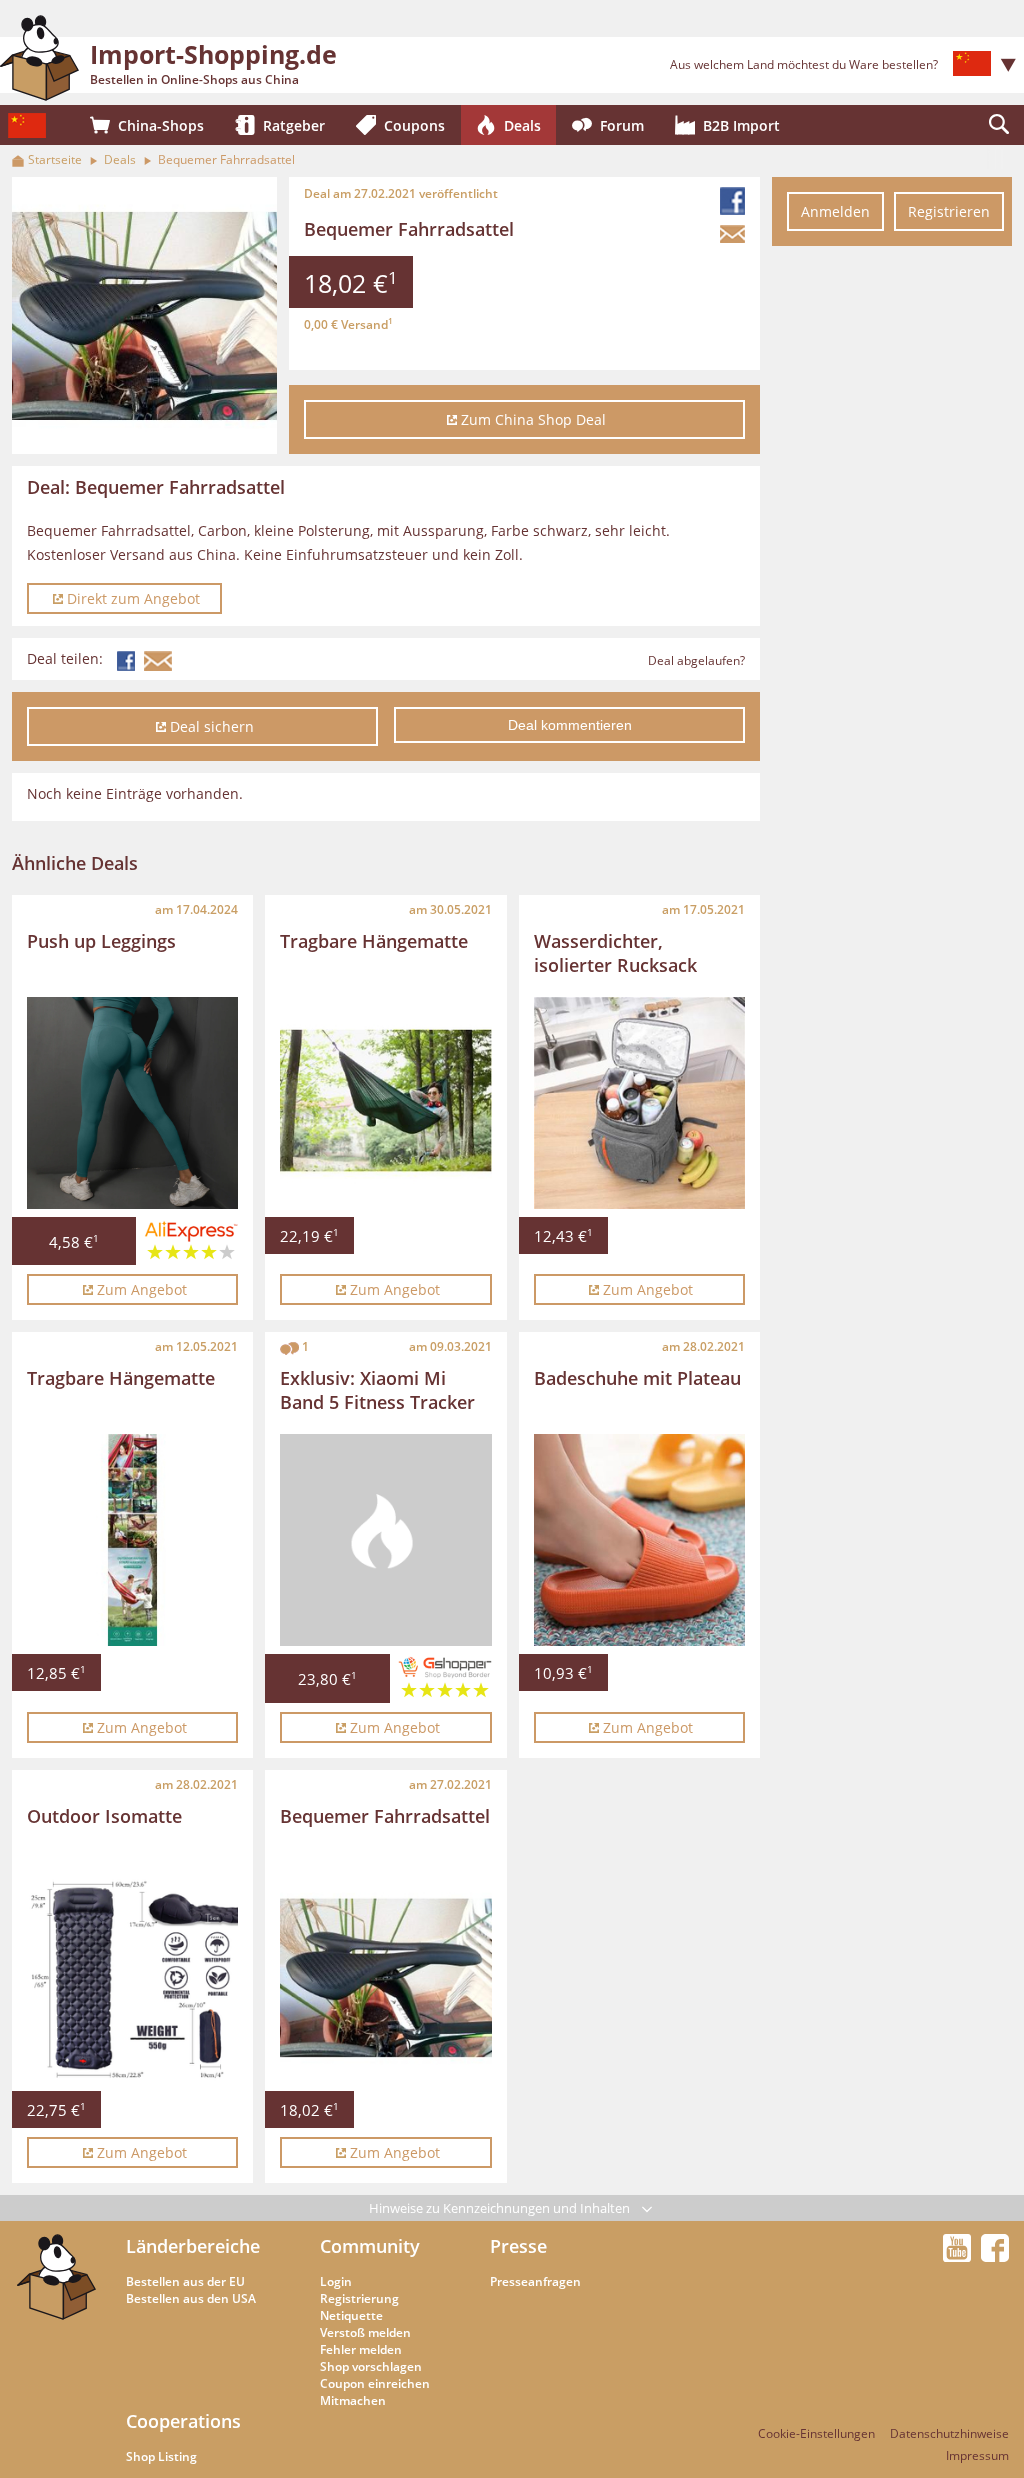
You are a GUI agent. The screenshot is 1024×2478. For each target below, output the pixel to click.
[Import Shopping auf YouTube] (960, 2256)
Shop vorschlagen (371, 2366)
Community (370, 2246)
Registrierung (359, 2298)
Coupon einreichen (375, 2383)
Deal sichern (212, 726)
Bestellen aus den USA (191, 2298)
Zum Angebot (142, 1289)
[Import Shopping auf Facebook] (995, 2256)
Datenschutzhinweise (949, 2433)
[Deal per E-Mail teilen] (735, 234)
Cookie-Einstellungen (816, 2433)
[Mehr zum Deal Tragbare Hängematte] (385, 1102)
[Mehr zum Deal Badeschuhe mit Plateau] (639, 1539)
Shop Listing (161, 2456)
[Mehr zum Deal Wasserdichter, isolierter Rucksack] (639, 1102)
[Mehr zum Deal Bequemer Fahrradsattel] (385, 1977)
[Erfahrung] (191, 1245)
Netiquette (351, 2315)
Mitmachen (353, 2400)
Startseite (55, 159)
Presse (518, 2246)
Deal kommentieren (570, 725)
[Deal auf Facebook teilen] (735, 201)
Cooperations (183, 2421)
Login (336, 2281)
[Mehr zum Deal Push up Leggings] (132, 1102)
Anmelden (835, 211)
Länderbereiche (193, 2246)
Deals (120, 159)
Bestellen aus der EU (185, 2281)
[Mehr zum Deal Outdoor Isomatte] (132, 1977)
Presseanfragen (535, 2281)
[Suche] (999, 125)
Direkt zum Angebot (133, 598)
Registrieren (949, 211)
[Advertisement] (892, 558)
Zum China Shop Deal (533, 419)
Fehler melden (361, 2349)
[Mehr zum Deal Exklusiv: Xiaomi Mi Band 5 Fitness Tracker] (385, 1539)
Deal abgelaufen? (696, 660)
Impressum (977, 2455)
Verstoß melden (365, 2332)
